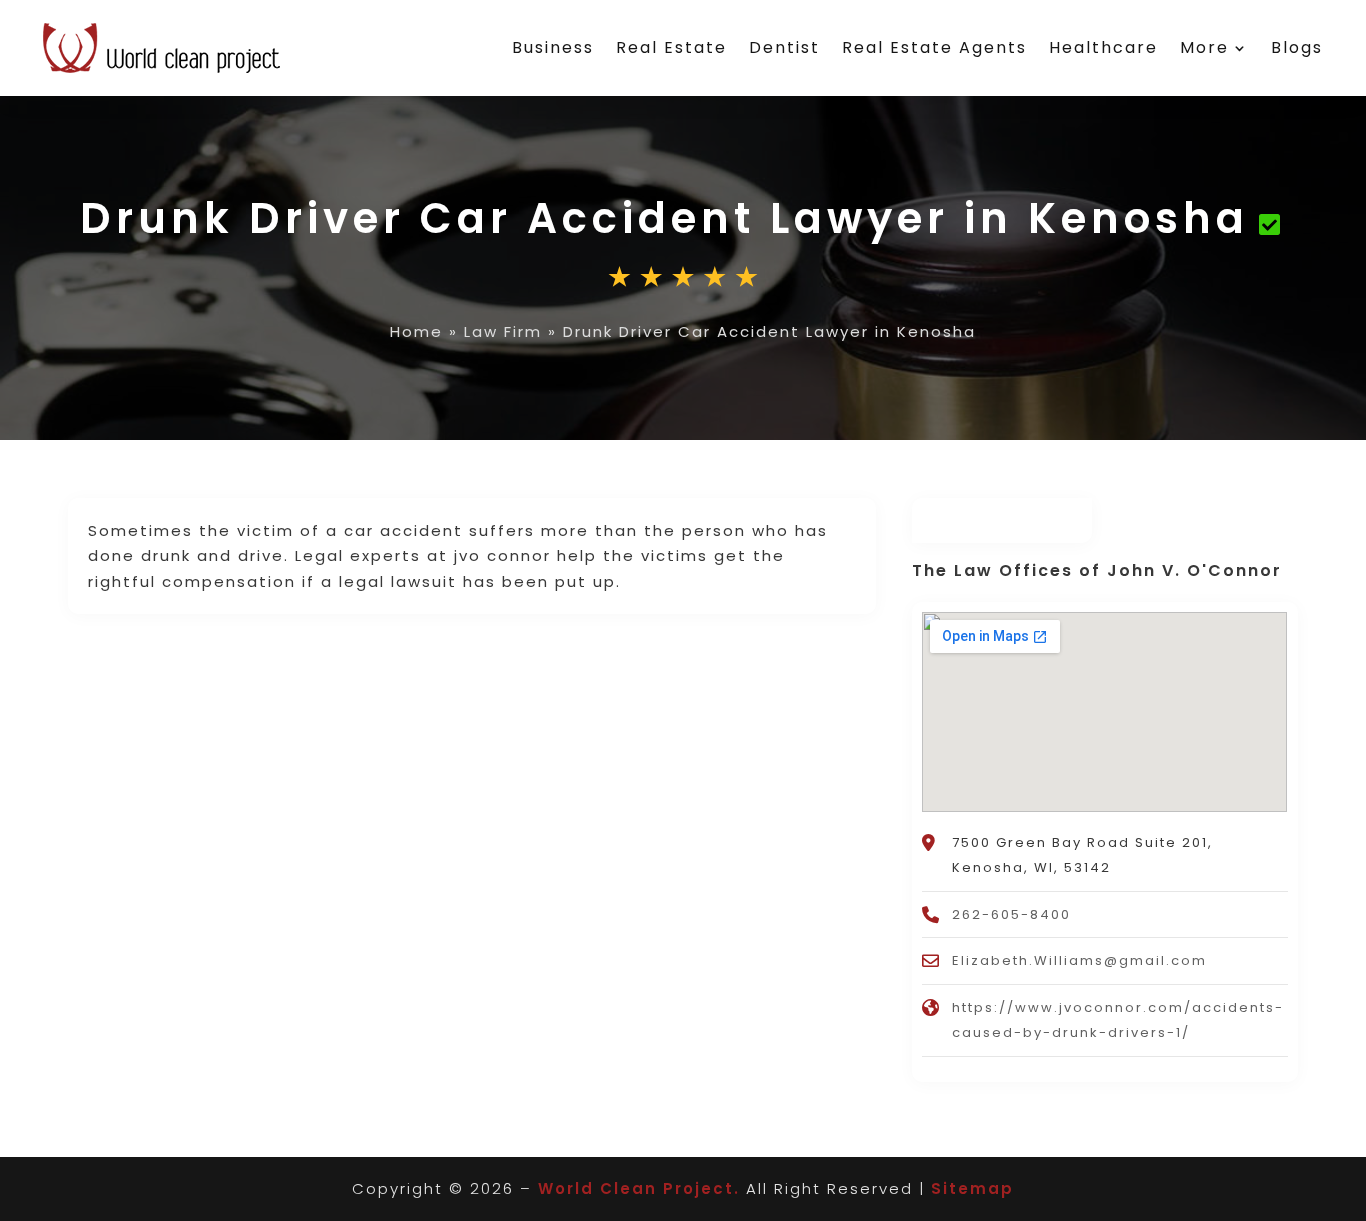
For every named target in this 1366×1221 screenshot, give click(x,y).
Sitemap (972, 1188)
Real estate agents (934, 47)
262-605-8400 (1011, 914)
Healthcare (1103, 47)
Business (553, 47)
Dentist (784, 47)
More (1204, 47)
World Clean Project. (639, 1188)
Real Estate (671, 47)
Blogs (1297, 47)
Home (416, 331)
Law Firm (503, 331)
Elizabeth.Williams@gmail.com (1079, 960)
